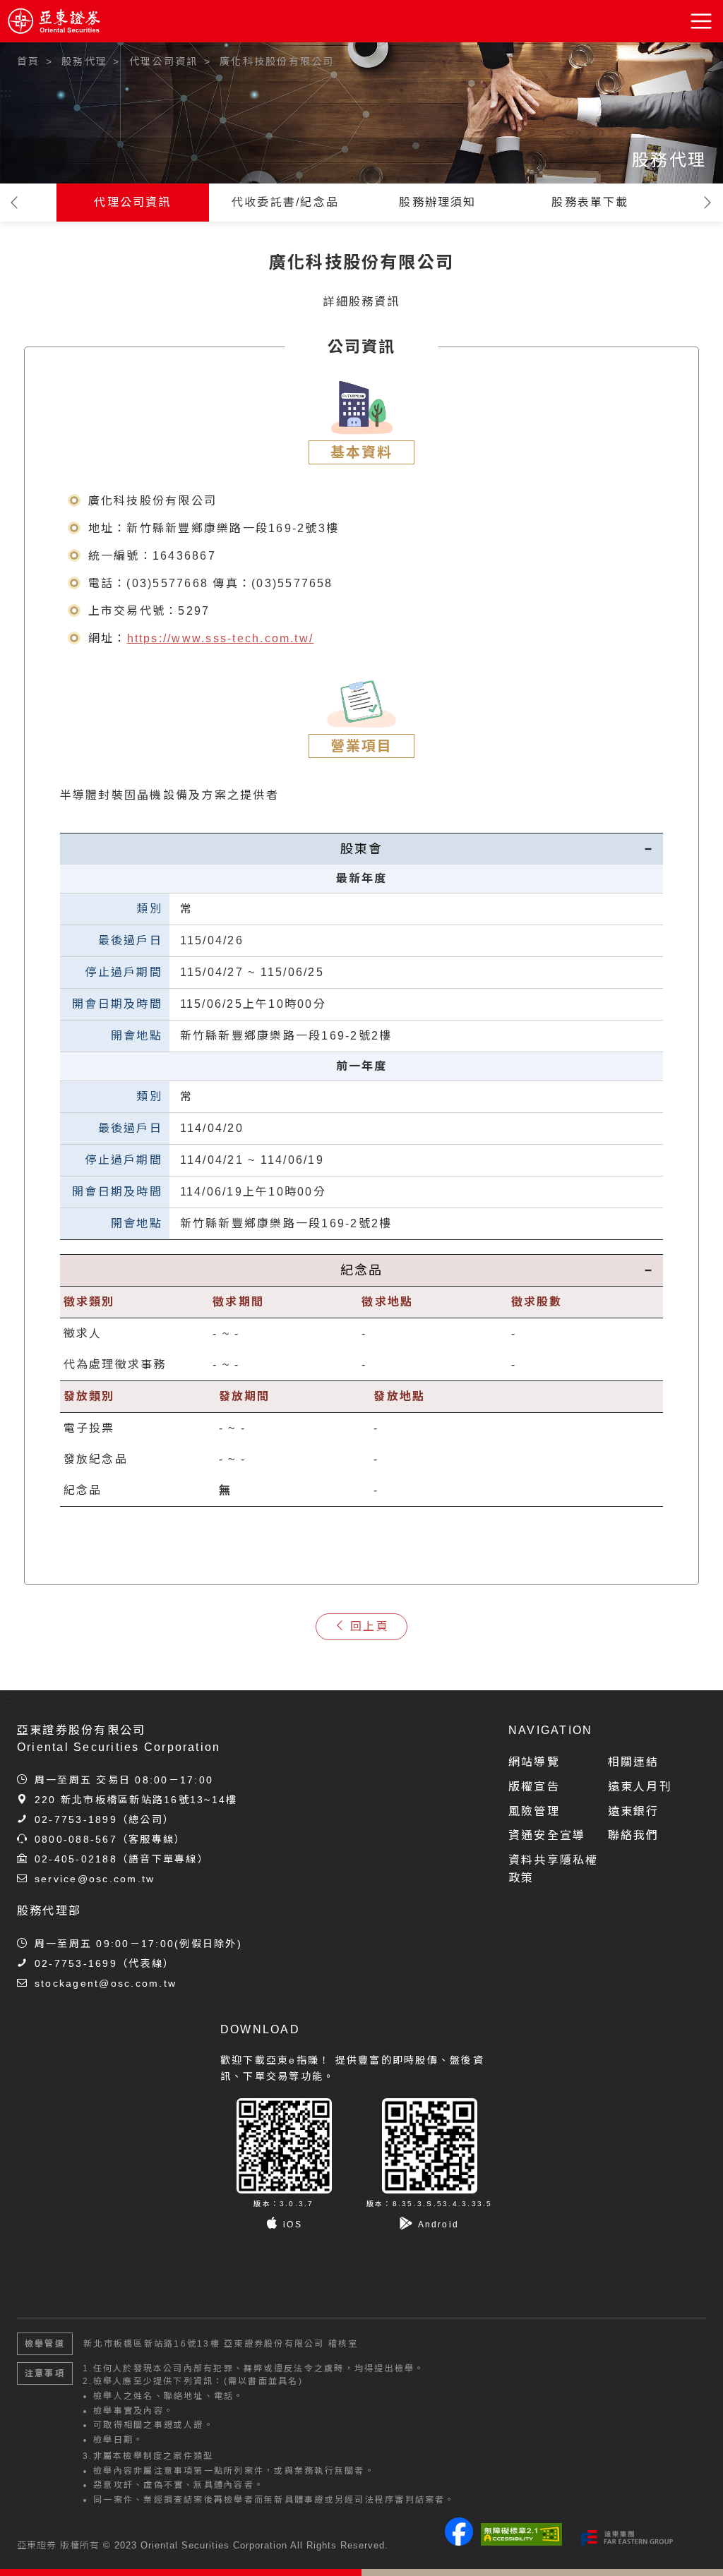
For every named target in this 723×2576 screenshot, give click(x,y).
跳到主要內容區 (51, 56)
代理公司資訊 (132, 202)
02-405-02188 (76, 1859)
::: (7, 93)
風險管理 (534, 1811)
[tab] (361, 849)
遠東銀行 (634, 1811)
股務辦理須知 (437, 202)
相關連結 (634, 1762)
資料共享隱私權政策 (554, 1869)
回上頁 (370, 1626)
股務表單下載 (590, 202)
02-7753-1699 (76, 1963)
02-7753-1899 (76, 1819)
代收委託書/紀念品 (285, 202)
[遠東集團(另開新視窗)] (627, 2538)
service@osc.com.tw (95, 1879)
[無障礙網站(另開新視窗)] (521, 2534)
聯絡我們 (634, 1835)
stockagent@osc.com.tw (106, 1983)
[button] (702, 21)
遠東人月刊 (640, 1787)
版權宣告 (534, 1787)
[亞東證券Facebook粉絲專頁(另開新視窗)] (459, 2542)
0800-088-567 (76, 1839)
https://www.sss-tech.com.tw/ (221, 638)
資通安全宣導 (547, 1835)
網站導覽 (534, 1762)
